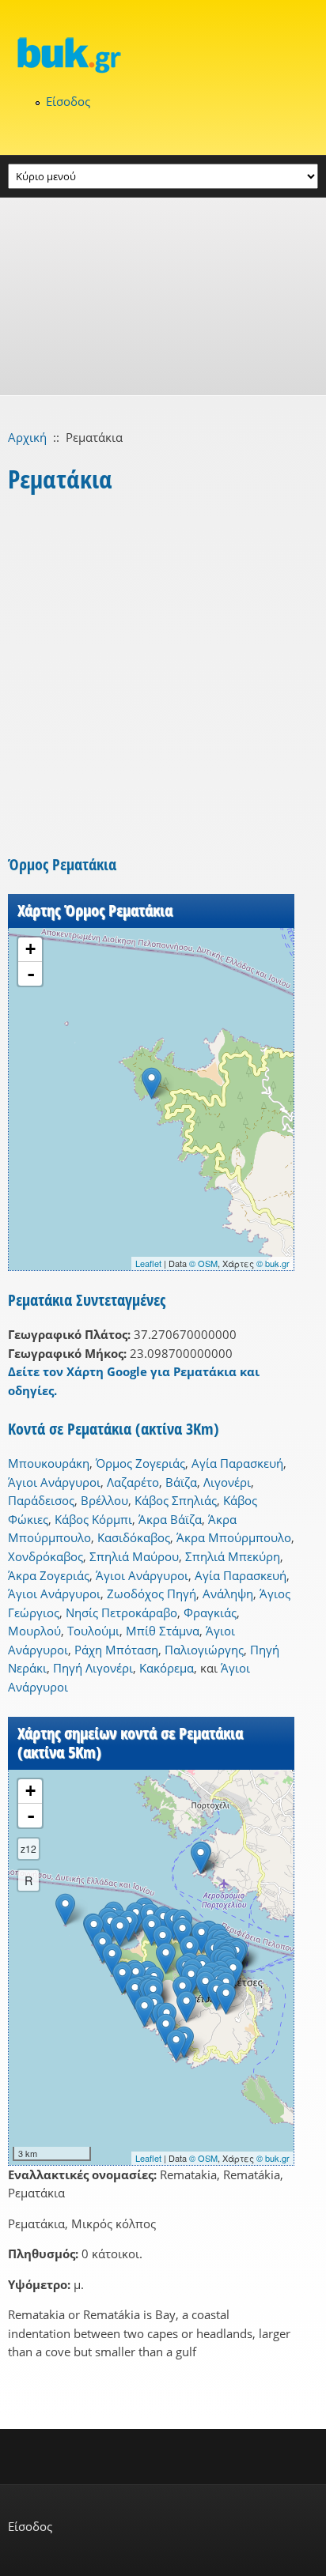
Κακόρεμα (167, 1668)
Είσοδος (68, 101)
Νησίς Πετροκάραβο (121, 1612)
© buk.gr (273, 1263)
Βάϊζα (181, 1482)
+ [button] (30, 949)
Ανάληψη (228, 1593)
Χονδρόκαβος (45, 1556)
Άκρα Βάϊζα (170, 1519)
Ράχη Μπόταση (116, 1650)
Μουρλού (34, 1631)
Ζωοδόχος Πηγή (152, 1593)
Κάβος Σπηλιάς (176, 1500)
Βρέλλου (104, 1500)
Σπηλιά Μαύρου (134, 1556)
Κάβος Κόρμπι (93, 1519)
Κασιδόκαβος (134, 1537)
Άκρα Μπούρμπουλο (234, 1537)
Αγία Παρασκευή (237, 1463)
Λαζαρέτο (133, 1482)
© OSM (203, 1263)
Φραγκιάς (210, 1612)
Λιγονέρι (227, 1482)
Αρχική (27, 437)
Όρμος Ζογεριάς (140, 1463)
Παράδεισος (41, 1500)
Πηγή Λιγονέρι (93, 1668)
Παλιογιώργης (204, 1650)
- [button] (31, 974)
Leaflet (148, 1263)
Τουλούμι (93, 1631)
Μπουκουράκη (49, 1463)
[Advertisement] (163, 296)
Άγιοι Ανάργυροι (54, 1482)
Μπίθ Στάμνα (163, 1631)
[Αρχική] (163, 55)
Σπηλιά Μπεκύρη (233, 1556)
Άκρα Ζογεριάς (49, 1575)
